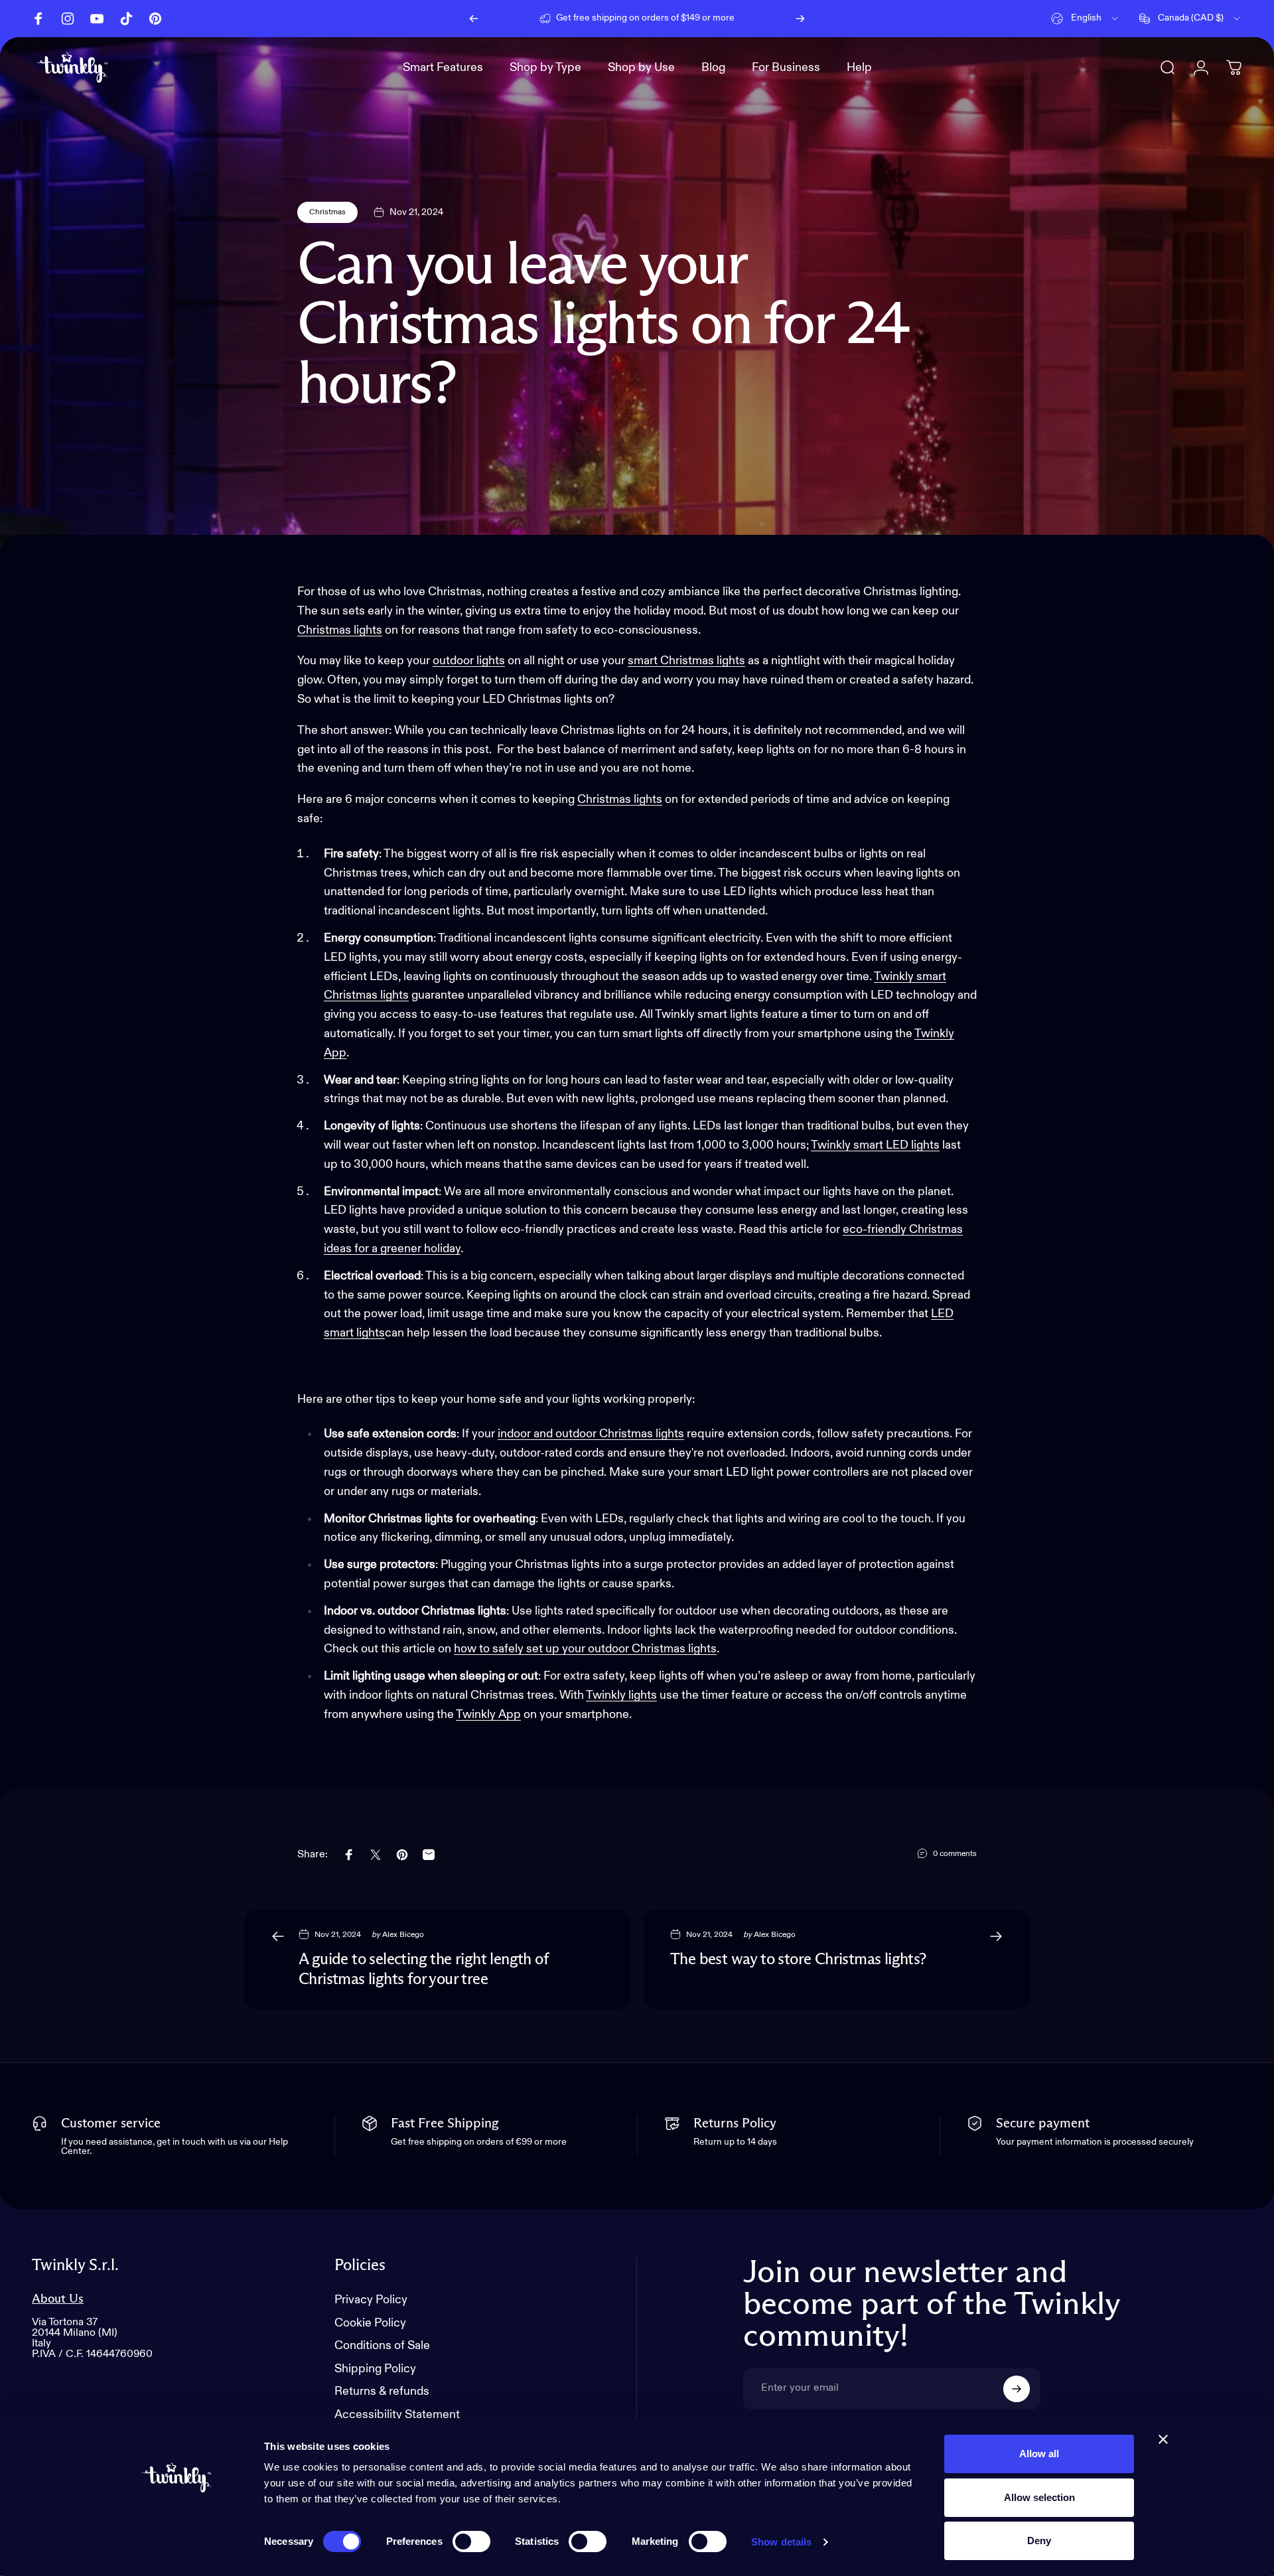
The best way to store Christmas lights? (798, 1960)
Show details (781, 2542)
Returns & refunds (382, 2392)
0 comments (955, 1854)
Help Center (748, 18)
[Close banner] (1163, 2439)
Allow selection (1039, 2497)
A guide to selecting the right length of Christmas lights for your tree (424, 1969)
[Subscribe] (1017, 2389)
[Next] (800, 19)
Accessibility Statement (397, 2415)
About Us (58, 2299)
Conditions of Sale (382, 2346)
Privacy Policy (371, 2300)
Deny (1039, 2540)
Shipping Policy (375, 2369)
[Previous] (474, 19)
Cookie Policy (370, 2323)
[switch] (471, 2541)
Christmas (327, 212)
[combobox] (1086, 19)
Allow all (1039, 2454)
